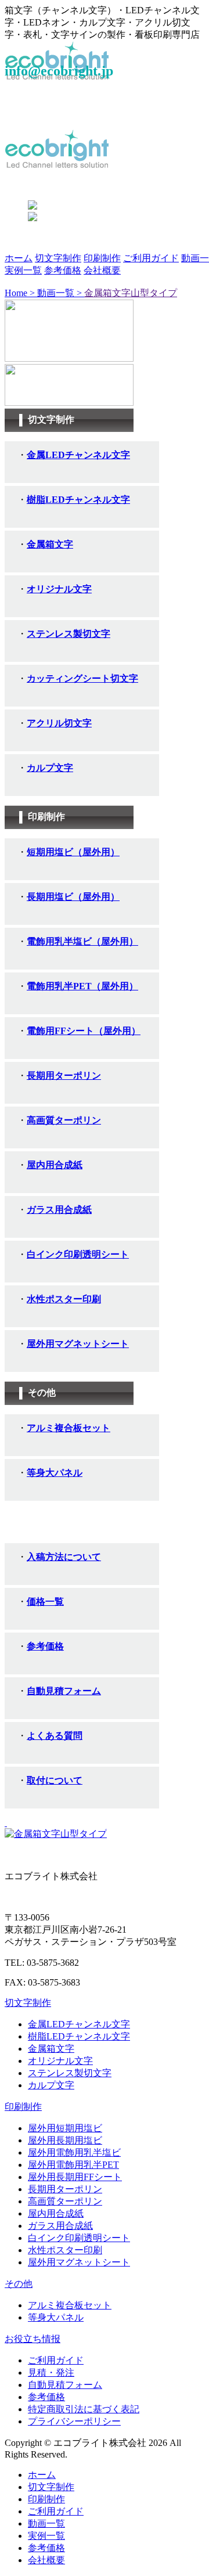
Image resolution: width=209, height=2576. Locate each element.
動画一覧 (46, 2523)
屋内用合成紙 (56, 2213)
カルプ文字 (51, 2085)
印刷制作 (102, 258)
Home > (21, 293)
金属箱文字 (51, 2049)
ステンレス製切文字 (70, 2073)
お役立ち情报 (33, 2339)
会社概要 (102, 270)
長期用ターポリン (65, 2189)
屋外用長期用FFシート (75, 2177)
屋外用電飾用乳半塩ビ (74, 2152)
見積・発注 (51, 2373)
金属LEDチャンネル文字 (79, 2024)
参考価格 (63, 270)
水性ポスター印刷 (65, 2250)
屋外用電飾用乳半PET (73, 2165)
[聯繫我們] (56, 1834)
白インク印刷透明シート (79, 2238)
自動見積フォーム (65, 2385)
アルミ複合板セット (70, 2305)
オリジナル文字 (60, 2061)
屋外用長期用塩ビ (65, 2140)
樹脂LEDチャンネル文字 (79, 2036)
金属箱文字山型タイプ (131, 293)
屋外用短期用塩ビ (65, 2128)
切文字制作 (58, 258)
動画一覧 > (61, 293)
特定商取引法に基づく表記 (84, 2409)
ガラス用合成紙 (60, 2226)
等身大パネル (56, 2317)
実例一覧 (23, 270)
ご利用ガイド (151, 258)
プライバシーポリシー (74, 2421)
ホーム (19, 258)
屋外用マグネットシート (79, 2262)
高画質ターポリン (65, 2201)
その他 (19, 2284)
